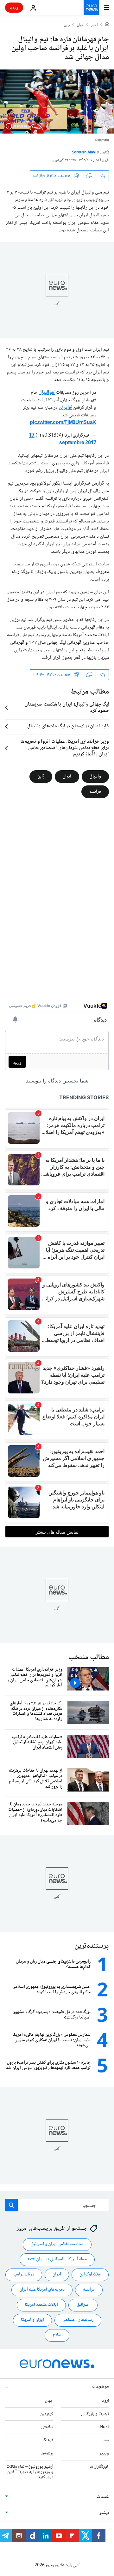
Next (104, 2427)
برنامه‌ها (47, 2454)
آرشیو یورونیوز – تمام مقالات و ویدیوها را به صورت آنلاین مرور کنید (30, 2472)
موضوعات (100, 2387)
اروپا (105, 2401)
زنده (14, 7)
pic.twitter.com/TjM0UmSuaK (63, 423)
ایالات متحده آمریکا (41, 2305)
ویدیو (104, 2454)
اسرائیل (83, 2305)
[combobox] (57, 2205)
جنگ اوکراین (90, 2275)
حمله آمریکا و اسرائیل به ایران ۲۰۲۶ (57, 2260)
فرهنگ (48, 2441)
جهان (81, 25)
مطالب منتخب (89, 1658)
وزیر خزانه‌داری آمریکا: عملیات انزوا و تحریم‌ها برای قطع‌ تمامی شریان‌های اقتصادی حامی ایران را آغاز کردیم (65, 748)
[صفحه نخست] (107, 25)
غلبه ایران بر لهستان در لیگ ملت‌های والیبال (68, 726)
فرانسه (95, 791)
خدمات (103, 2497)
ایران (67, 776)
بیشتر (104, 2513)
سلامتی (47, 2427)
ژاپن (67, 25)
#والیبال (47, 393)
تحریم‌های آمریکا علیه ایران (42, 2290)
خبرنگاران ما (99, 2467)
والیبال (95, 776)
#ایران (65, 408)
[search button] (11, 2205)
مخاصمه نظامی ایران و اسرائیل (57, 2245)
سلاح (57, 2335)
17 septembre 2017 (63, 439)
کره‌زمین (47, 2414)
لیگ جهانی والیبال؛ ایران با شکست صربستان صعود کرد (67, 708)
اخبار (95, 25)
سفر (106, 2441)
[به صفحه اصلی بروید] (91, 8)
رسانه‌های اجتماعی (78, 2320)
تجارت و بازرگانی (95, 2414)
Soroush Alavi (84, 153)
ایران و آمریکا (32, 2320)
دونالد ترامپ (24, 2275)
